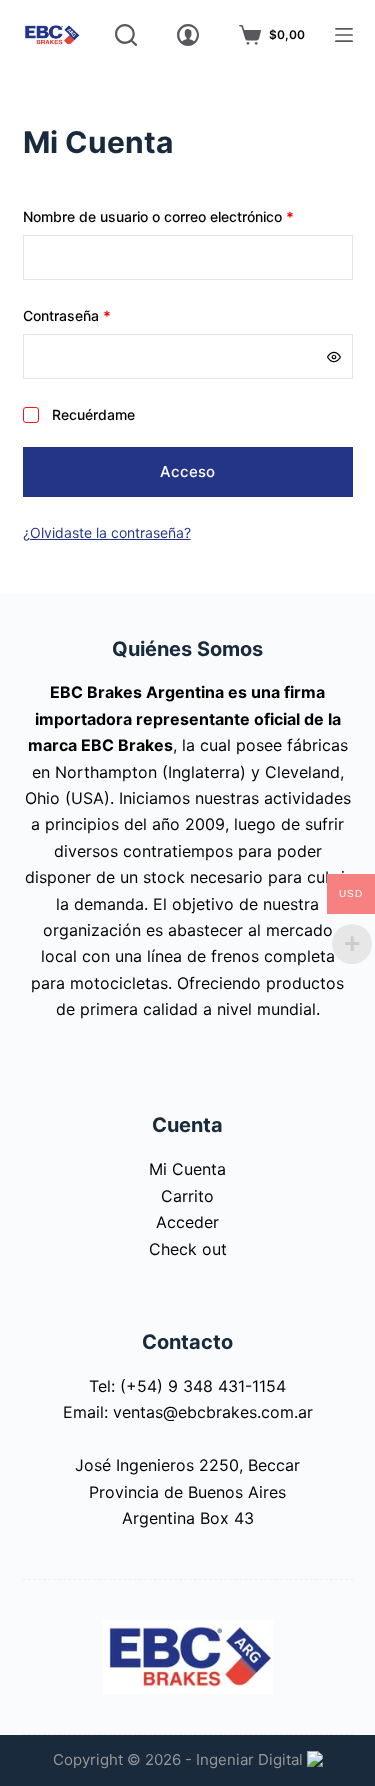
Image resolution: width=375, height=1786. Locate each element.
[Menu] (344, 35)
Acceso (187, 471)
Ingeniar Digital (251, 1759)
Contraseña (102, 315)
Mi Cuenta (187, 1169)
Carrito (187, 1196)
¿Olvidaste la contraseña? (107, 532)
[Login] (188, 35)
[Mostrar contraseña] (334, 357)
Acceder (187, 1222)
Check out (188, 1249)
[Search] (126, 35)
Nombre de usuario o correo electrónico (188, 216)
